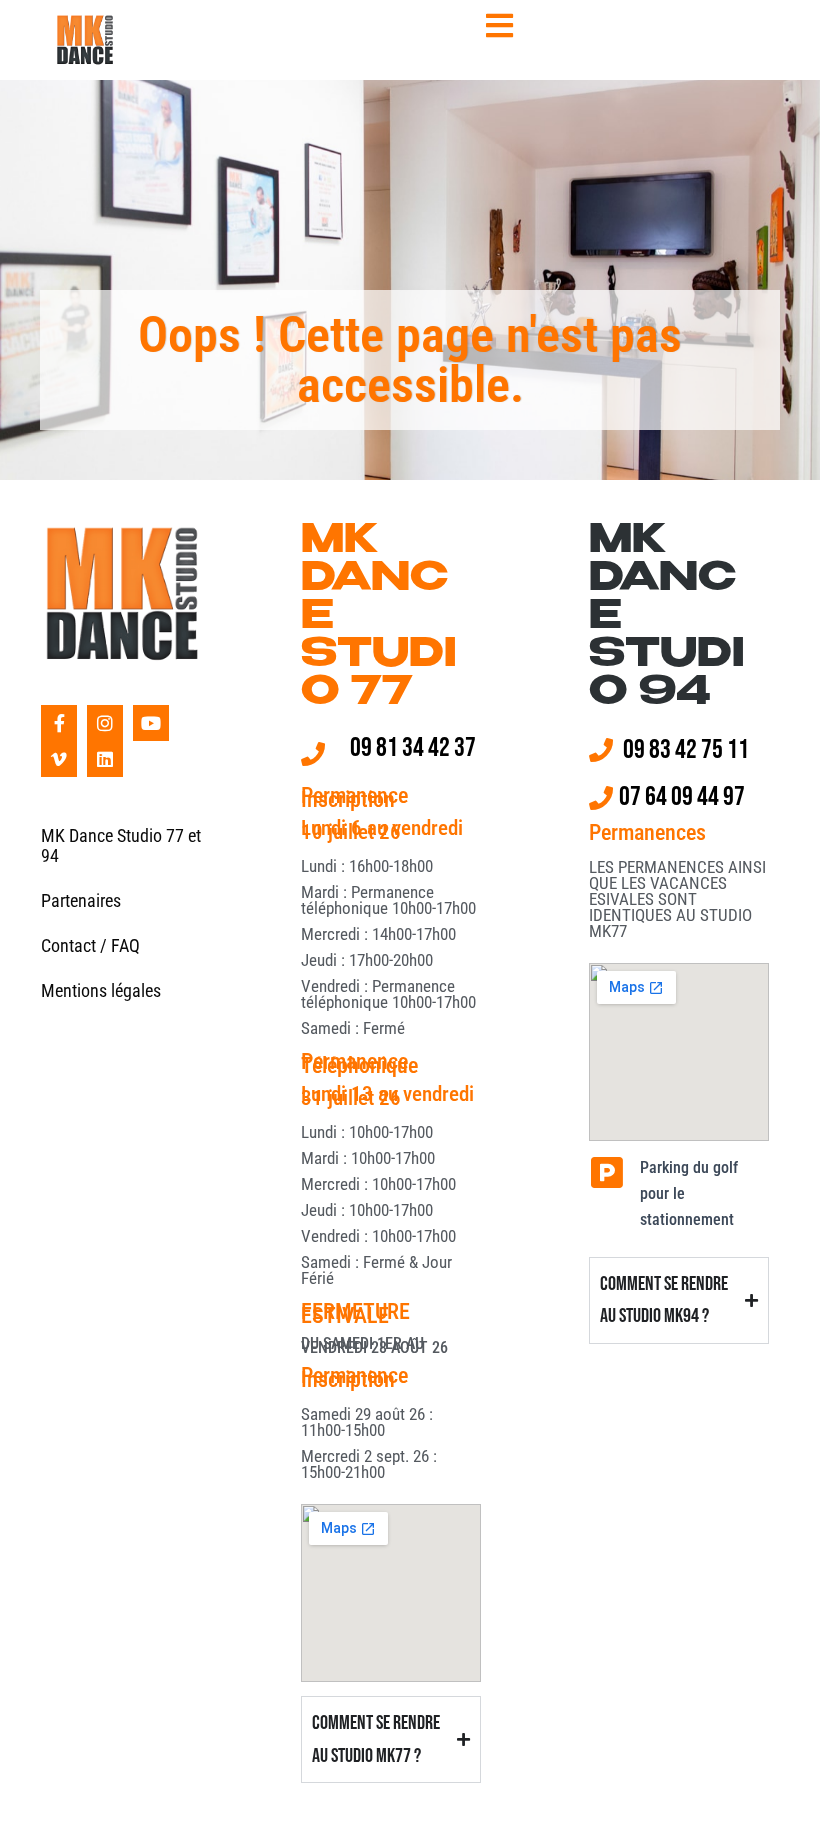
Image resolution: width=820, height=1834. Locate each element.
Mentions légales (101, 990)
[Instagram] (105, 723)
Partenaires (81, 900)
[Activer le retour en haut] (780, 1794)
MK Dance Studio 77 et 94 (121, 845)
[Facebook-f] (59, 723)
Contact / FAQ (90, 945)
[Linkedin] (105, 759)
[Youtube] (151, 723)
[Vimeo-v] (59, 759)
